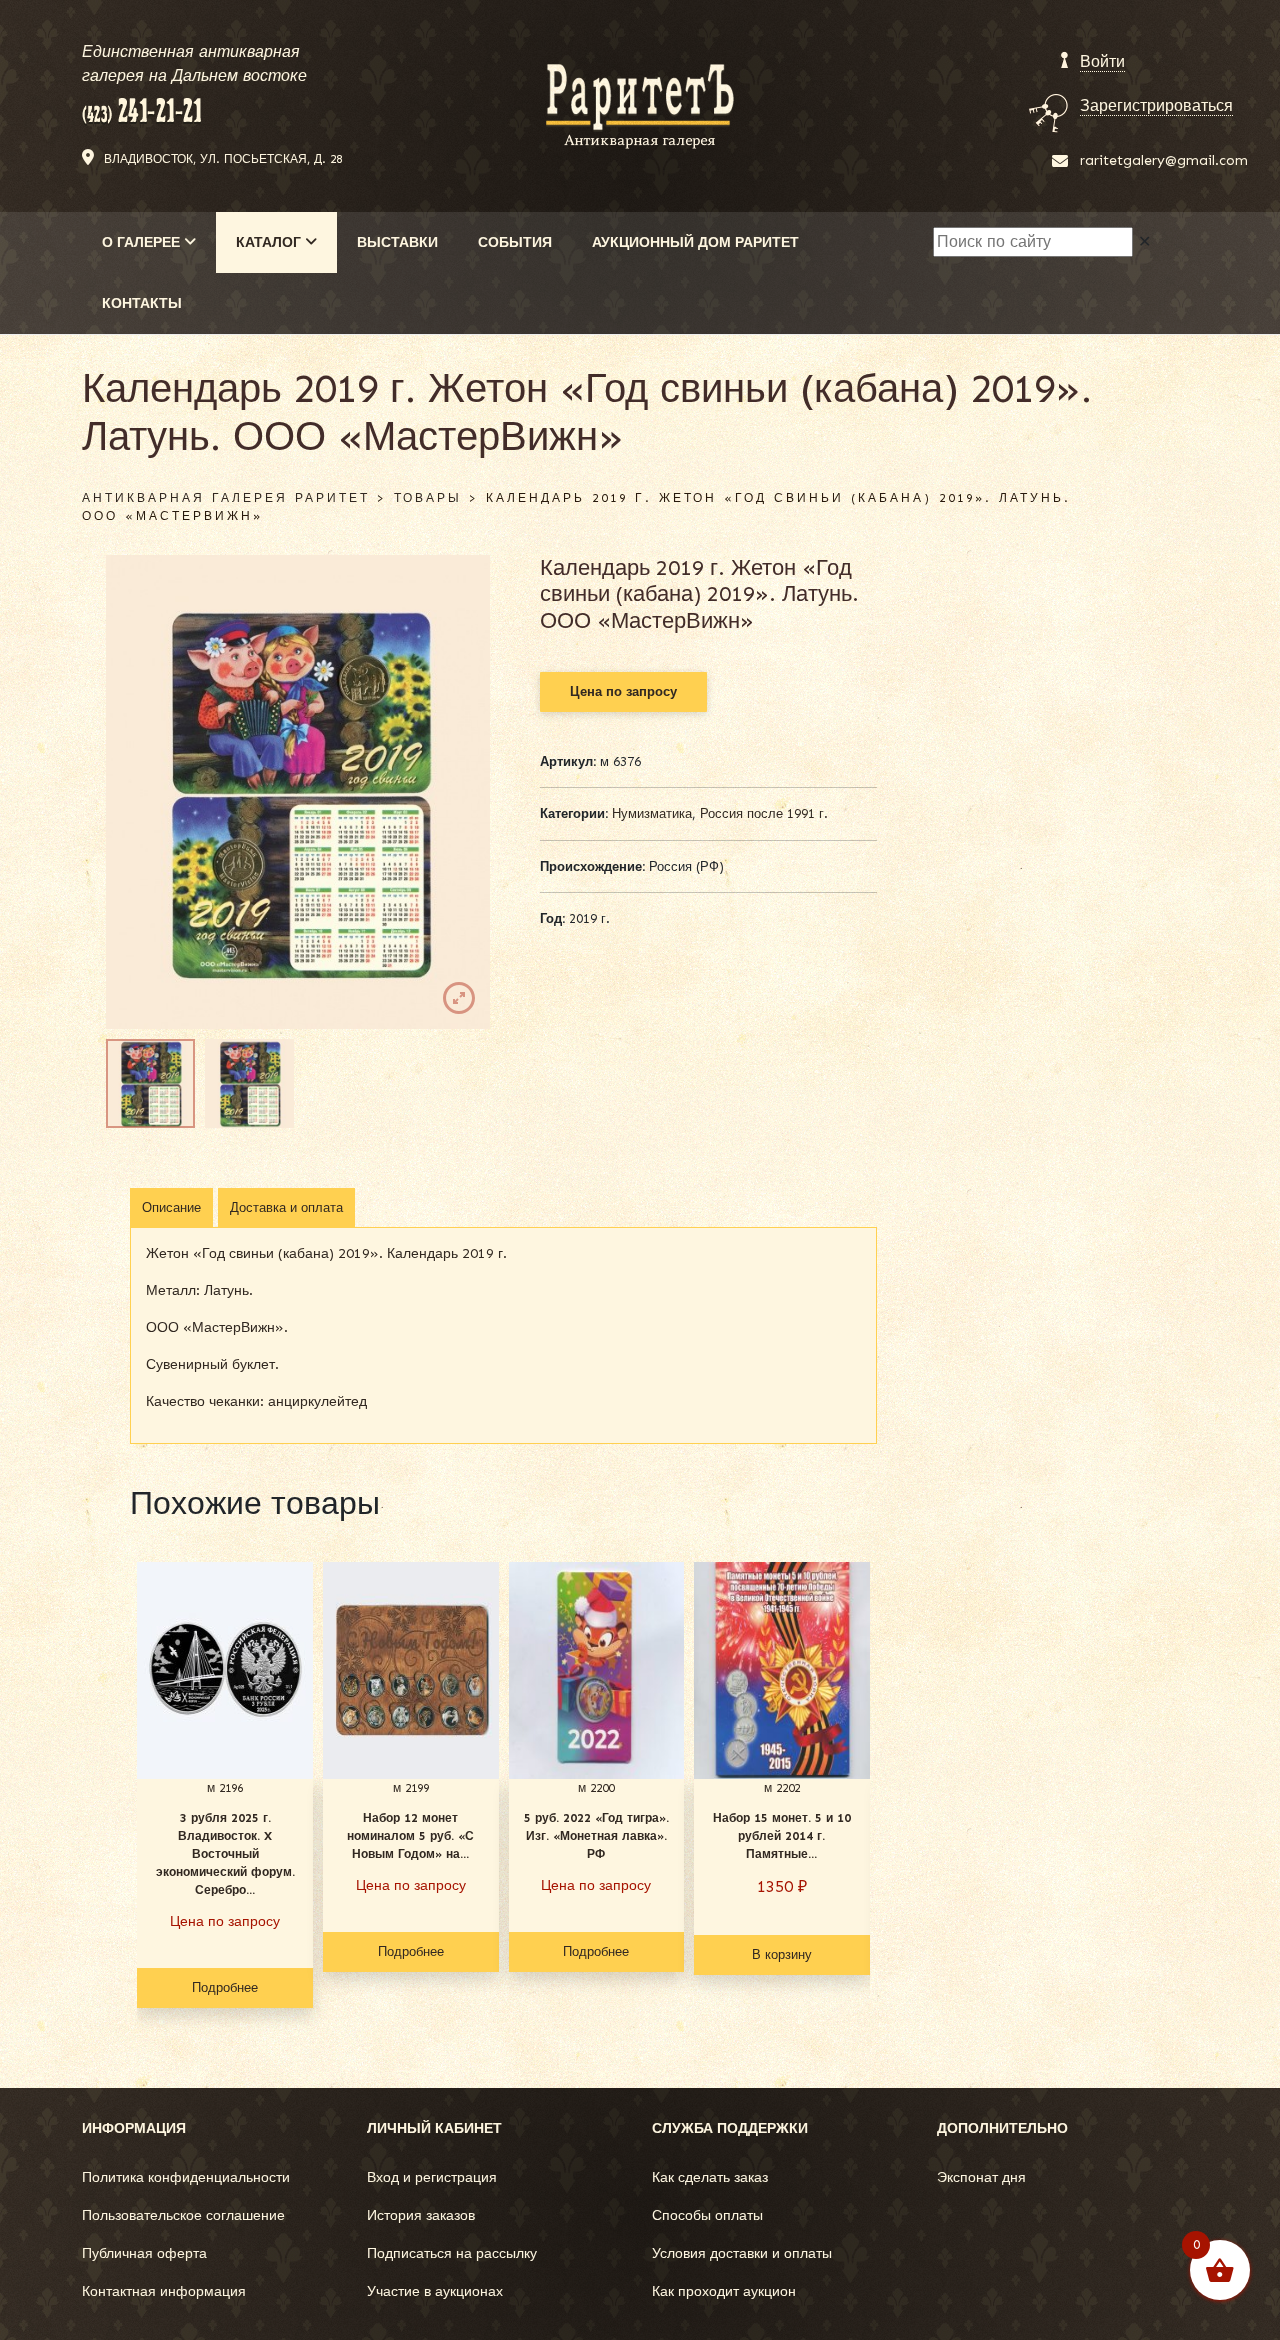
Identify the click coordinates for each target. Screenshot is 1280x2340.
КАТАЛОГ (270, 242)
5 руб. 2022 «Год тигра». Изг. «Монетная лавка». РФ (596, 1836)
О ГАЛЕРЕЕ (143, 242)
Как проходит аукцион (724, 2291)
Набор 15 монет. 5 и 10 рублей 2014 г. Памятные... (782, 1836)
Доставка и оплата (286, 1207)
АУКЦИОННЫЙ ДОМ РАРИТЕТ (695, 242)
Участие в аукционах (435, 2291)
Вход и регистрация (432, 2177)
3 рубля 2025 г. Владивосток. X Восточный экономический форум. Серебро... (225, 1854)
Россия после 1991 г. (764, 813)
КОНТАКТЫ (142, 303)
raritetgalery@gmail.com (1164, 160)
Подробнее (225, 1987)
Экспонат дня (981, 2177)
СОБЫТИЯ (515, 242)
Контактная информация (164, 2291)
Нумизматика (652, 813)
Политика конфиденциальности (186, 2177)
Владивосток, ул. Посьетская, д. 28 (223, 159)
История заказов (421, 2215)
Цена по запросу (623, 691)
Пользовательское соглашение (183, 2215)
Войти (1102, 61)
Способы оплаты (707, 2215)
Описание (171, 1207)
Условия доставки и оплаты (742, 2253)
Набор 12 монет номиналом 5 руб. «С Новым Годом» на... (410, 1836)
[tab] (171, 1208)
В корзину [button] (782, 1954)
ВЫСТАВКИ (397, 242)
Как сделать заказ (710, 2177)
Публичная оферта (144, 2253)
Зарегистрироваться (1156, 105)
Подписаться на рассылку (452, 2253)
